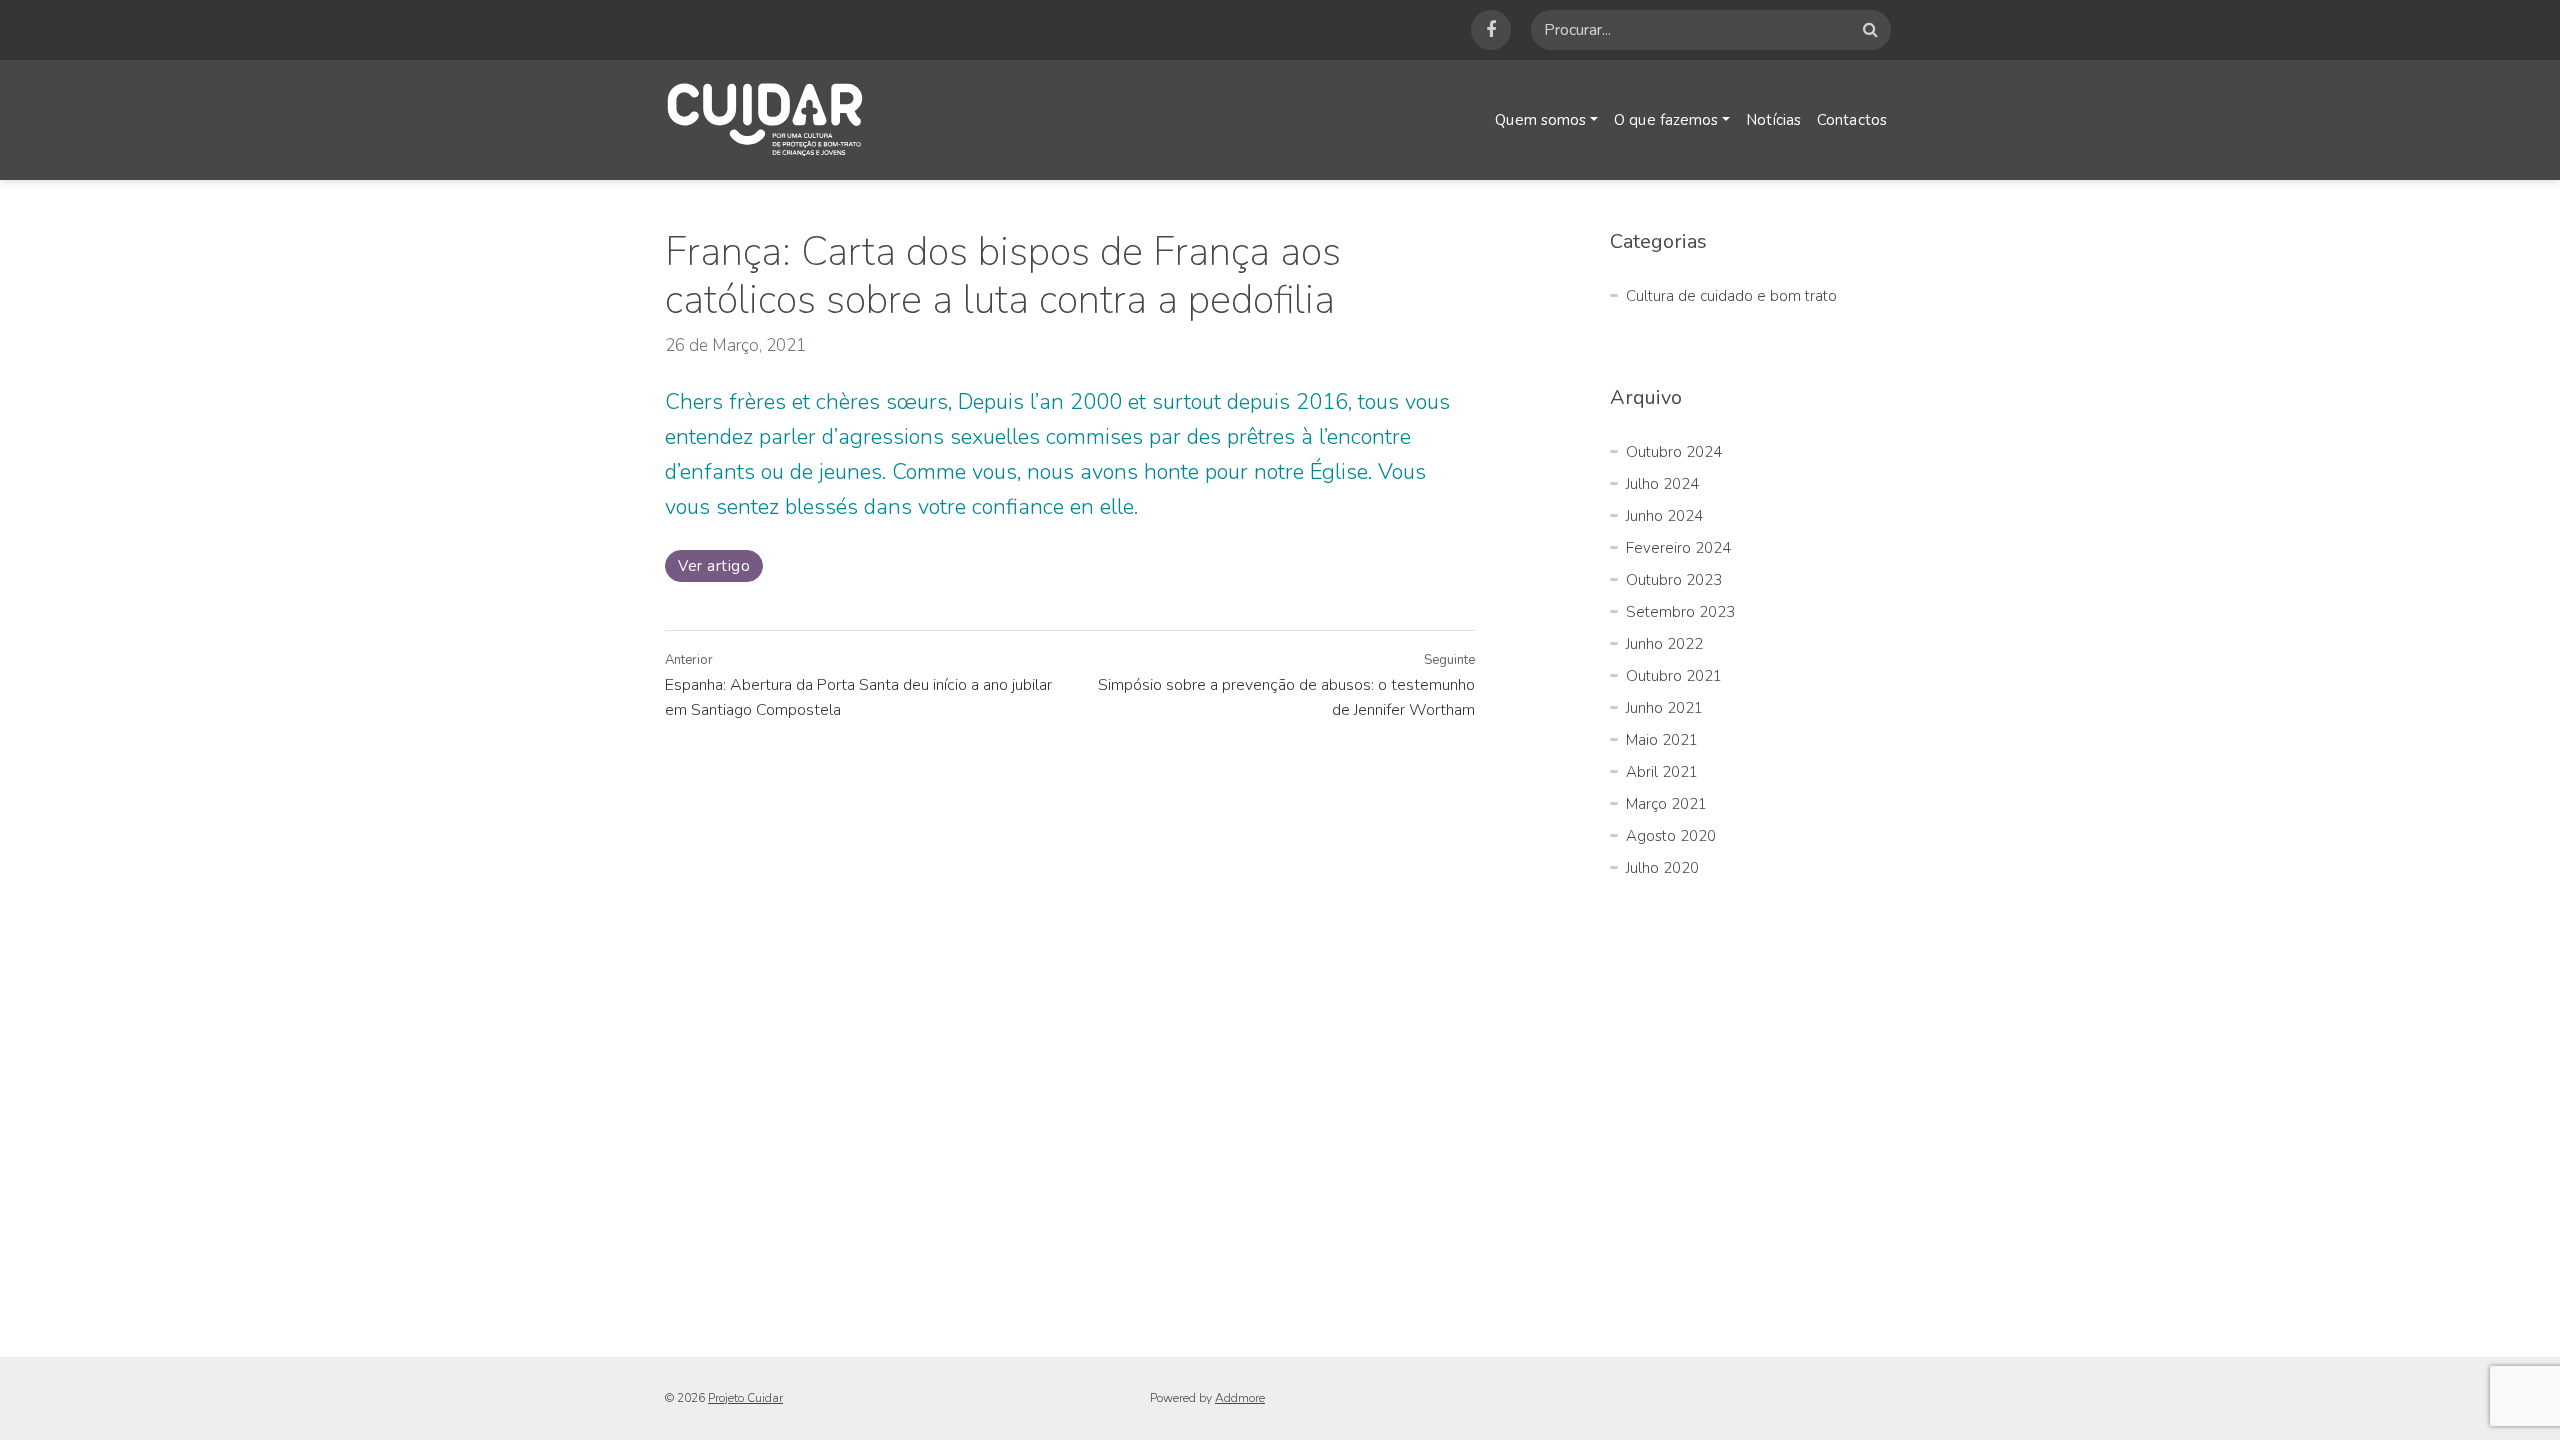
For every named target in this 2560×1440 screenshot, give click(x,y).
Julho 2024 (1662, 484)
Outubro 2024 (1674, 452)
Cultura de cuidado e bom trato (1731, 296)
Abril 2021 (1662, 772)
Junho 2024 (1664, 516)
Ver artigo (714, 566)
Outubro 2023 (1674, 580)
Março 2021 (1666, 804)
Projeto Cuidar (745, 1398)
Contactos (1852, 120)
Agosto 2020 (1671, 836)
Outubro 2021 (1674, 676)
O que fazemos (1666, 120)
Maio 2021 (1662, 740)
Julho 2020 (1662, 868)
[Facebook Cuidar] (1491, 30)
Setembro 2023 (1680, 612)
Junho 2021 (1664, 708)
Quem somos (1540, 120)
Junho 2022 (1664, 644)
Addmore (1240, 1398)
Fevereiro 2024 (1678, 548)
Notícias (1773, 120)
